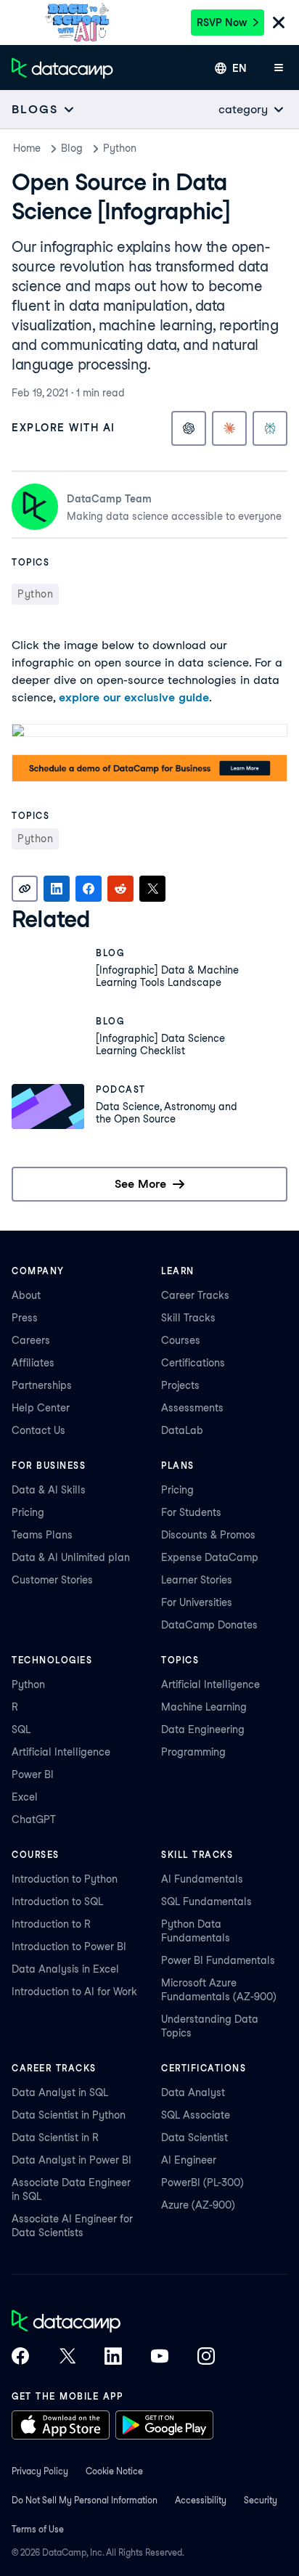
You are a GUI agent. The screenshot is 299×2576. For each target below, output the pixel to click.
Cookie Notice (114, 2471)
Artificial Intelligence (61, 1752)
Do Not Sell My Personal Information (85, 2500)
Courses (181, 1340)
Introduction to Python (65, 1879)
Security (261, 2500)
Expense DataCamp (210, 1557)
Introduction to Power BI (69, 1947)
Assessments (192, 1408)
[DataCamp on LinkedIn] (113, 2357)
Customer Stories (52, 1580)
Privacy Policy (40, 2471)
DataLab (182, 1430)
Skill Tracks (188, 1318)
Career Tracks (195, 1295)
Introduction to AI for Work (74, 1992)
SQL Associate (196, 2115)
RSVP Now (222, 23)
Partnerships (42, 1385)
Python (120, 148)
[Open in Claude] (229, 428)
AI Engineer (189, 2160)
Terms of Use (38, 2529)
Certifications (193, 1363)
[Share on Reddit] (120, 889)
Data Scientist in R (55, 2137)
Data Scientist (194, 2137)
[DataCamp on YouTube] (160, 2357)
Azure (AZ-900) (198, 2205)
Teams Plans (42, 1535)
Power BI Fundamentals (218, 1960)
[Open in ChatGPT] (189, 428)
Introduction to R (51, 1924)
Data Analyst (193, 2092)
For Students (191, 1512)
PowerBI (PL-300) (202, 2182)
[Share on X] (152, 889)
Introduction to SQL (57, 1902)
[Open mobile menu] (279, 68)
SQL (21, 1729)
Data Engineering (203, 1729)
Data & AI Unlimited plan (71, 1557)
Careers (31, 1340)
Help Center (41, 1408)
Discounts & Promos (208, 1535)
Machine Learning (204, 1707)
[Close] (279, 24)
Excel (25, 1797)
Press (25, 1318)
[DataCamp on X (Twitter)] (67, 2357)
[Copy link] (25, 889)
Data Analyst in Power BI (71, 2160)
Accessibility (201, 2500)
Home (27, 148)
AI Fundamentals (202, 1879)
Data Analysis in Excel (65, 1969)
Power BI (33, 1774)
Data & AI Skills (49, 1490)
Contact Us (38, 1430)
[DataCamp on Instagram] (206, 2357)
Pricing (28, 1512)
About (26, 1295)
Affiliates (33, 1363)
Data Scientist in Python (69, 2115)
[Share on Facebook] (89, 889)
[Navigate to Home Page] (62, 68)
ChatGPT (34, 1819)
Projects (180, 1385)
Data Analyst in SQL (60, 2092)
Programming (193, 1752)
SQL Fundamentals (206, 1902)
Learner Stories (197, 1580)
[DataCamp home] (113, 2323)
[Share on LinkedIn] (57, 889)
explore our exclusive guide (134, 697)
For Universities (197, 1602)
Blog (72, 148)
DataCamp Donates (209, 1625)
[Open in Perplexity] (270, 428)
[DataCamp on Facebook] (20, 2357)
